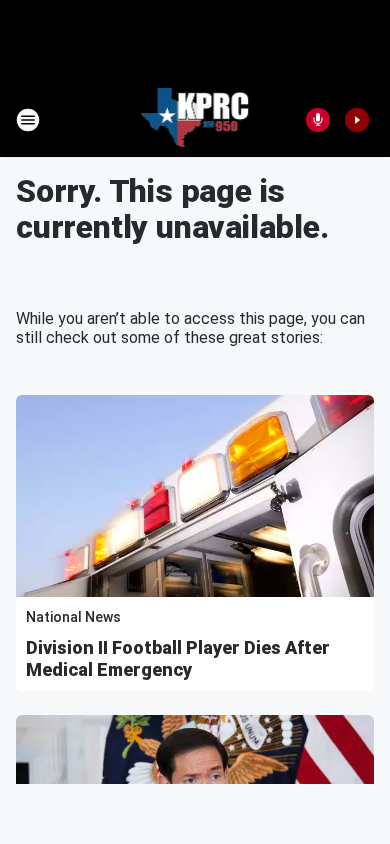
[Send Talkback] (318, 120)
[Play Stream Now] (357, 120)
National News (73, 617)
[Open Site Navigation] (28, 120)
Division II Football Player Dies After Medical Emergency (178, 658)
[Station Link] (195, 120)
